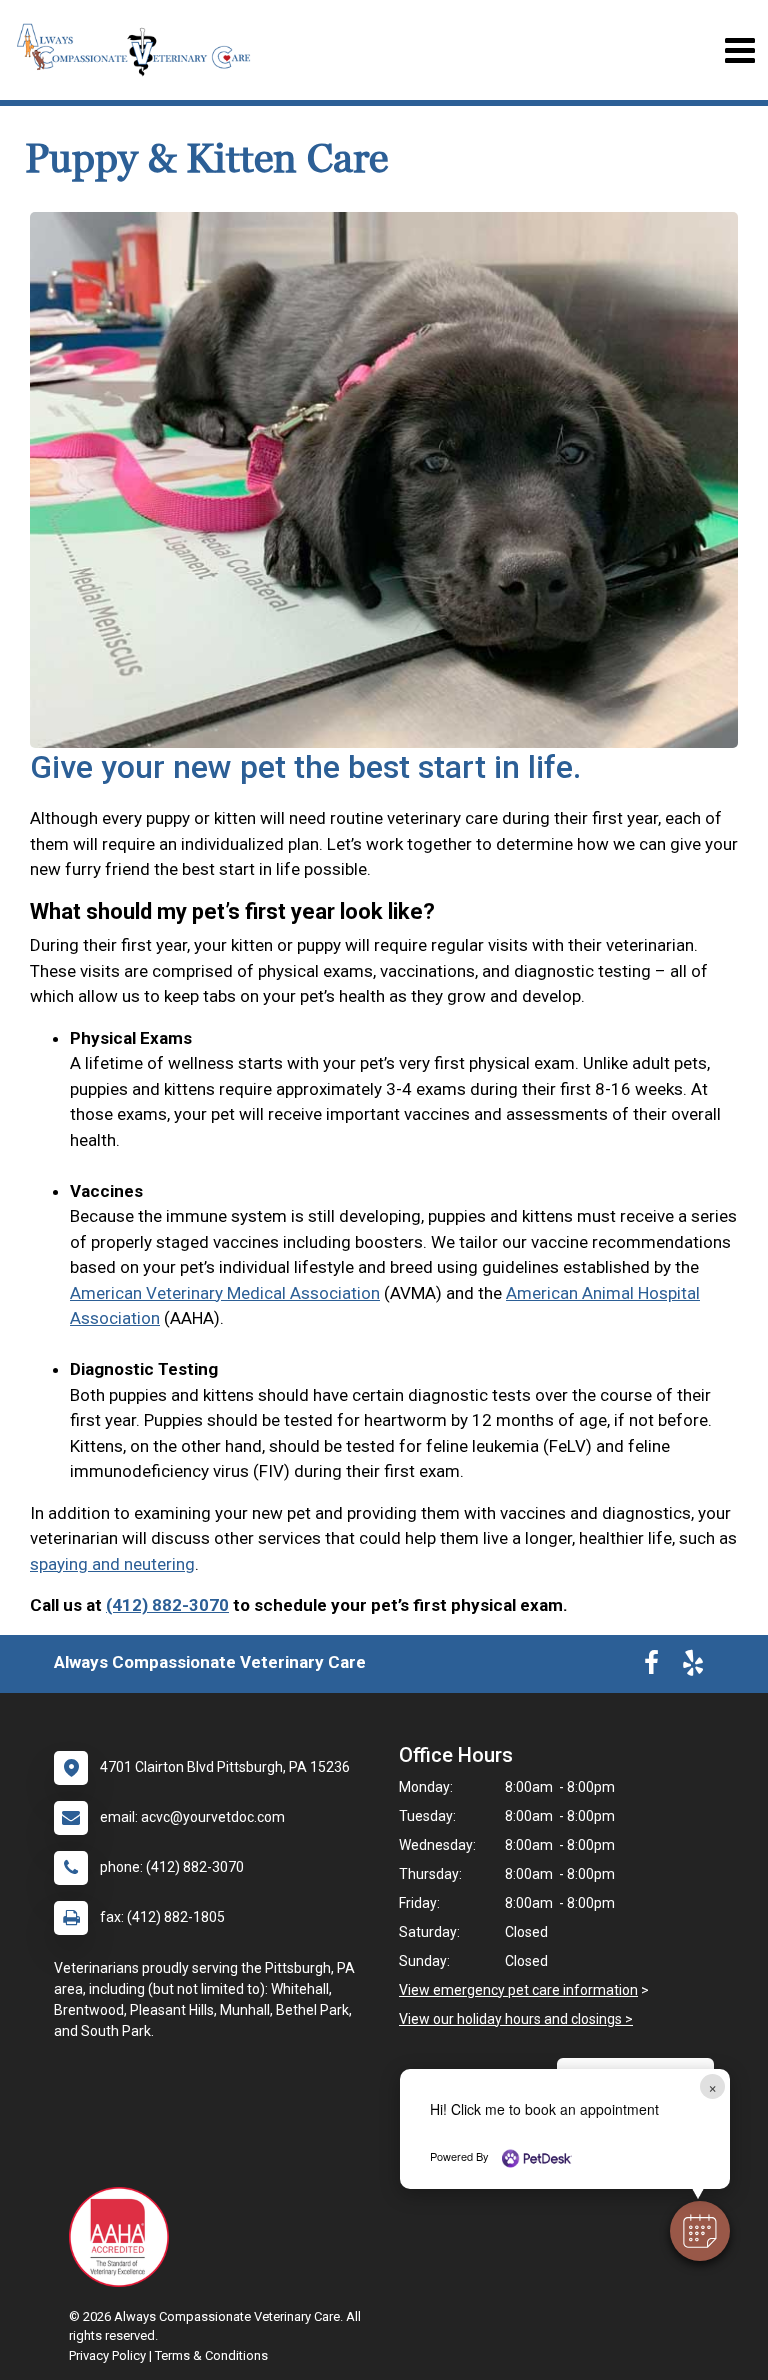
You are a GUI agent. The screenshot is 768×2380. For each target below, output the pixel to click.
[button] (700, 2231)
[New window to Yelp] (693, 1667)
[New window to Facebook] (651, 1667)
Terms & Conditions (211, 2355)
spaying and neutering (112, 1564)
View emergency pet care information (518, 1990)
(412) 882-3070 (167, 1605)
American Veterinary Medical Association (225, 1293)
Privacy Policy (107, 2355)
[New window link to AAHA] (124, 2237)
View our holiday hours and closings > (516, 2019)
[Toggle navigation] (739, 50)
